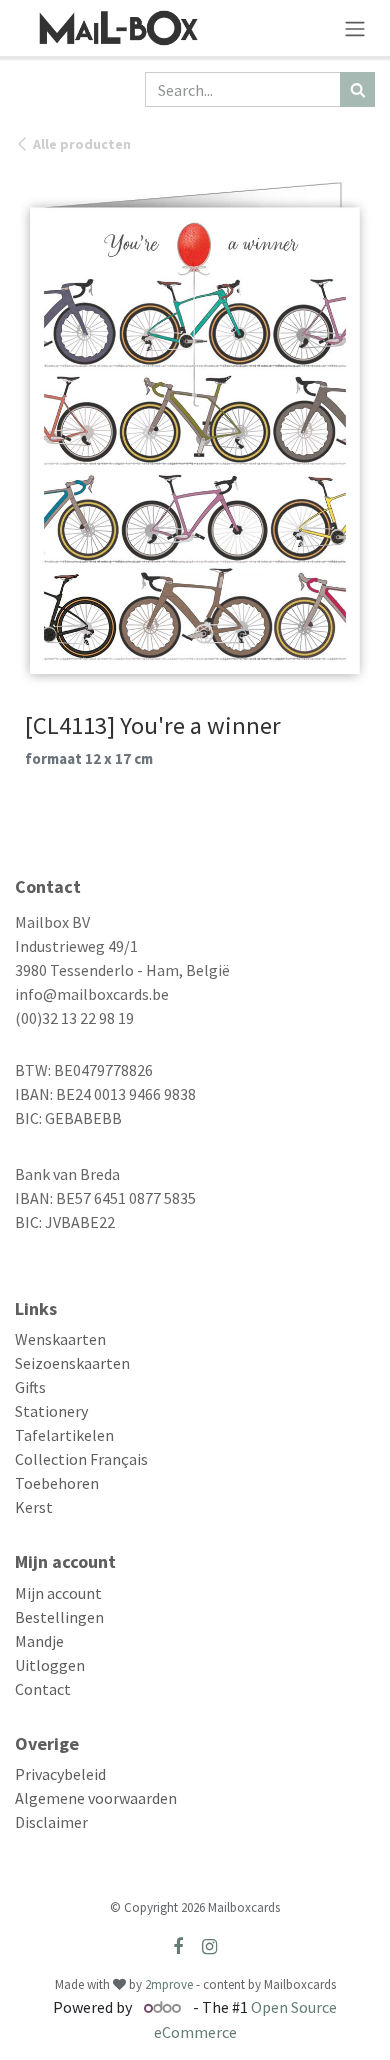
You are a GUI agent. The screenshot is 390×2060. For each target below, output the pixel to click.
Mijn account (58, 1593)
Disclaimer (51, 1822)
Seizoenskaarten (72, 1363)
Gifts (30, 1387)
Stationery (51, 1411)
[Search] (357, 89)
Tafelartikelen (64, 1435)
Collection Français (81, 1459)
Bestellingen (59, 1617)
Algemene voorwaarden (96, 1798)
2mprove (169, 1984)
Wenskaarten (60, 1339)
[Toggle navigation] (355, 28)
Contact (43, 1689)
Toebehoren (57, 1483)
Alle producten (82, 144)
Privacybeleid (60, 1774)
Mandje (39, 1641)
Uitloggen (50, 1665)
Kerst (34, 1507)
